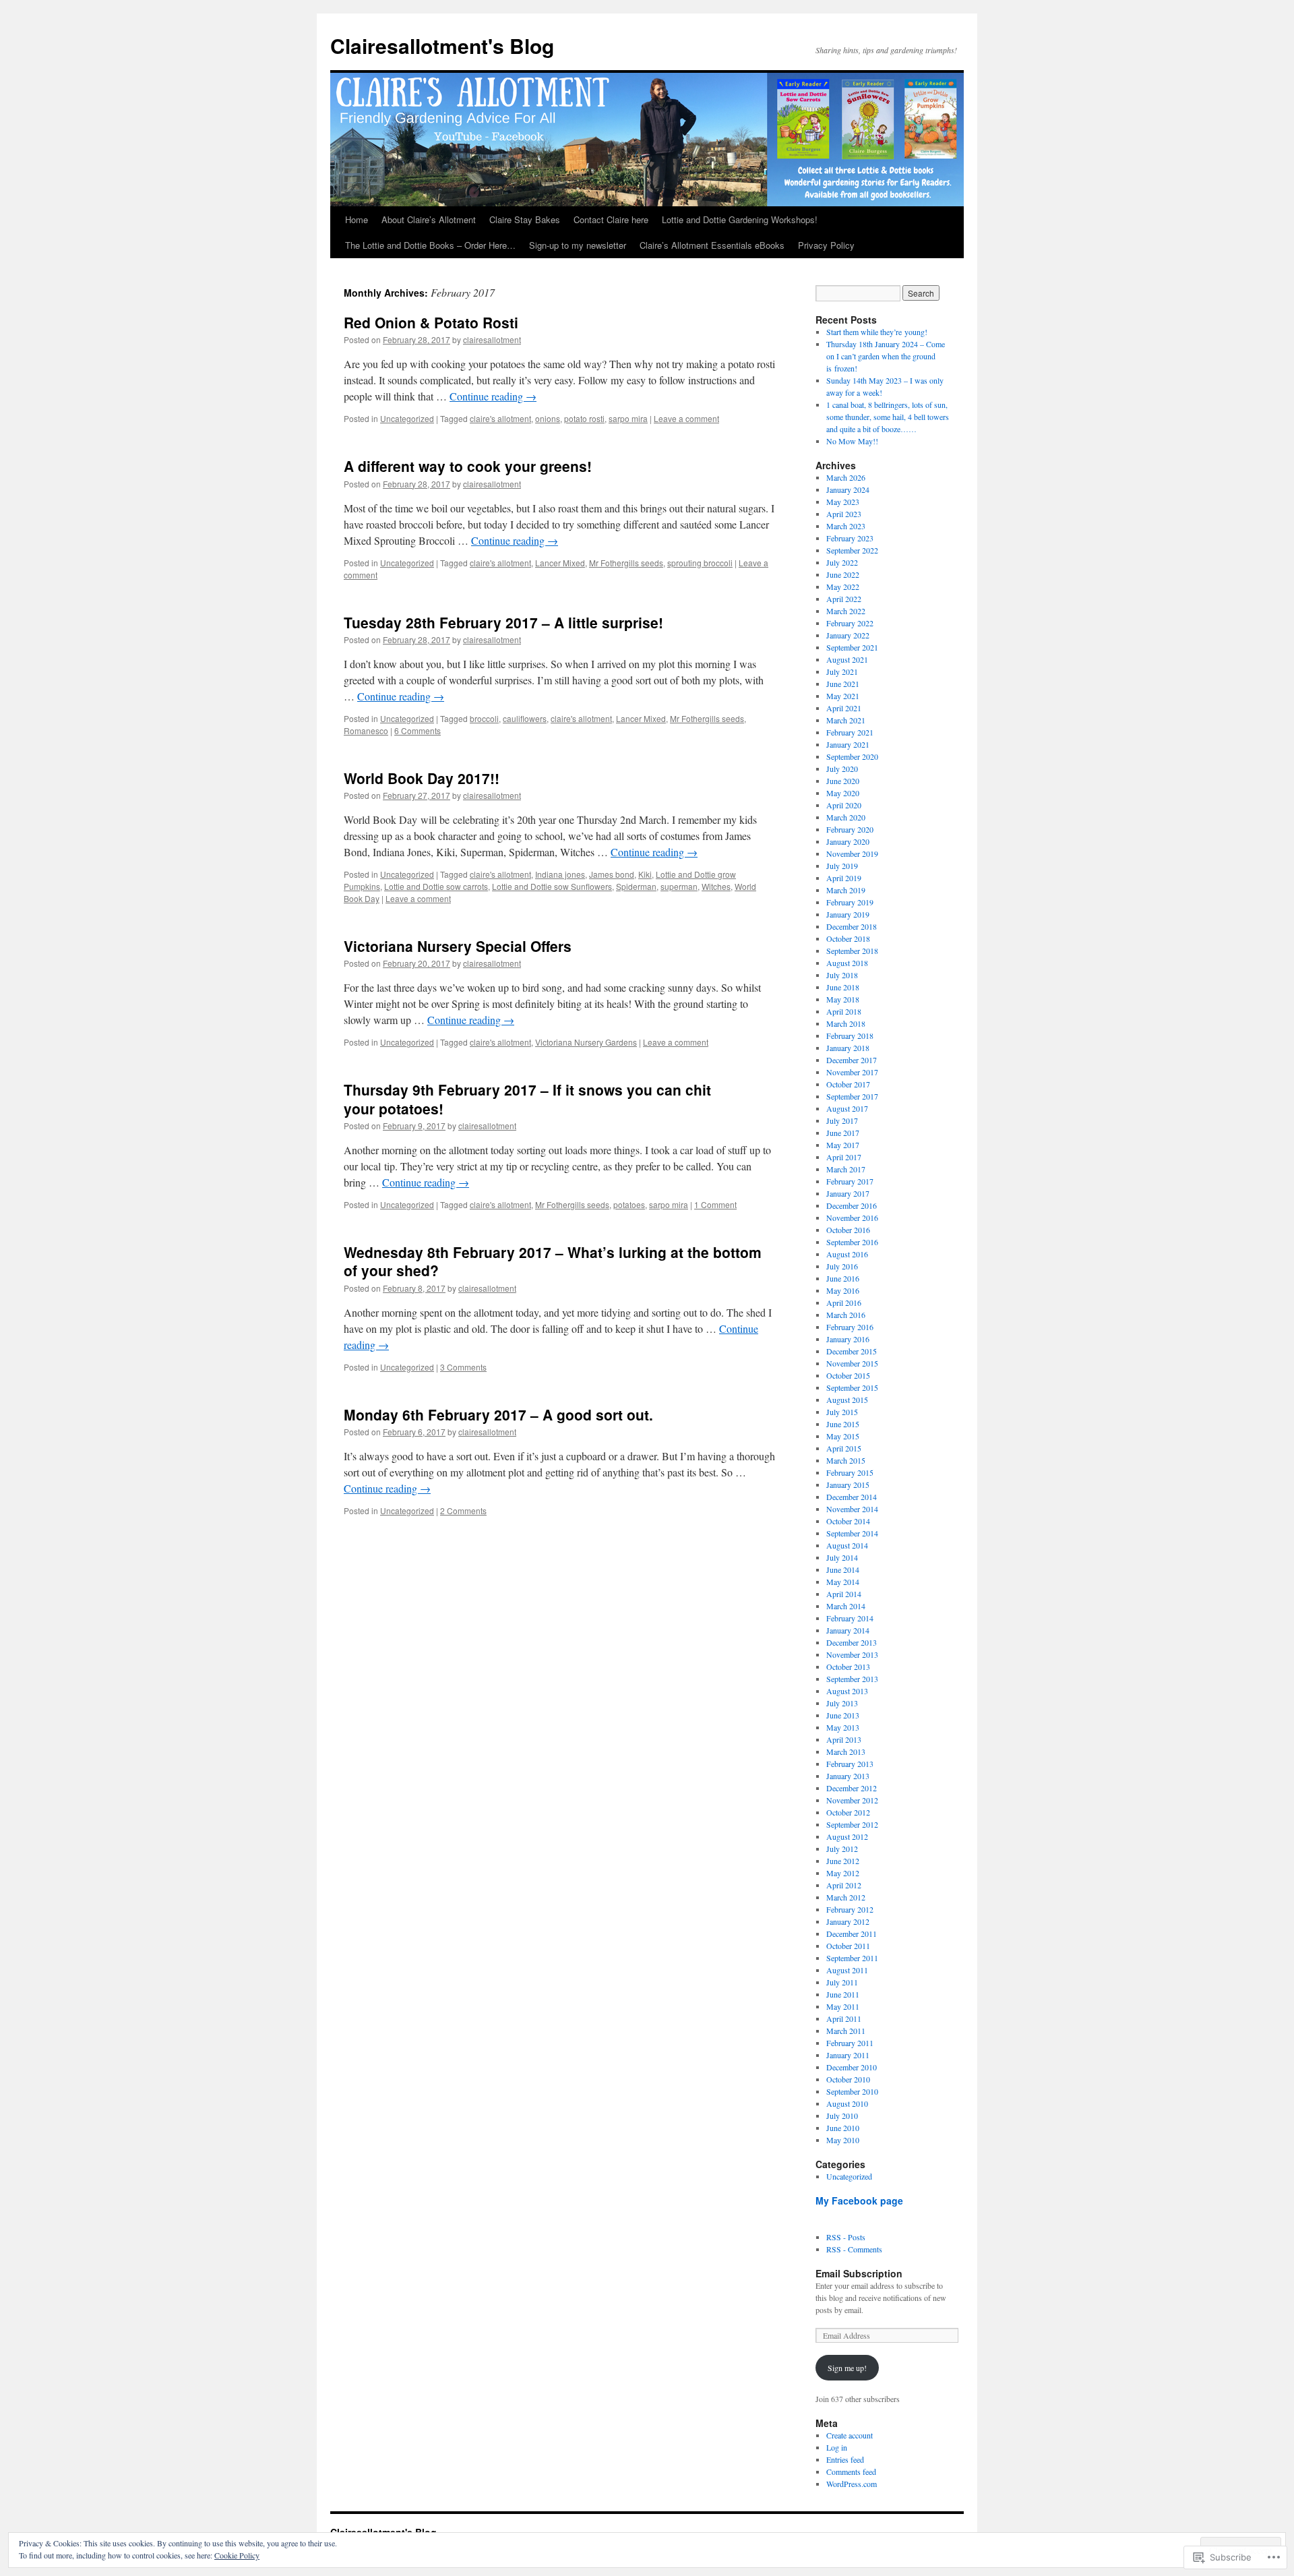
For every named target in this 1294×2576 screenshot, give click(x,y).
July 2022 (842, 562)
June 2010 (843, 2128)
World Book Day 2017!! (422, 778)
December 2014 (852, 1497)
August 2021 (847, 659)
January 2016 (848, 1339)
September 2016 (852, 1242)
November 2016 (852, 1218)
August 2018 (847, 963)
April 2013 (844, 1739)
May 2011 (843, 2006)
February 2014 (850, 1618)
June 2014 (843, 1569)
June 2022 (843, 574)
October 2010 (848, 2079)
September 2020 (852, 756)
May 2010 (843, 2140)
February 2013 (850, 1764)
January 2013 (848, 1776)
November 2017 (852, 1072)
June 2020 (843, 781)
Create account (850, 2435)
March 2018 (846, 1023)
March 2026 (846, 477)
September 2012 (852, 1824)
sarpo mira (628, 418)
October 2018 (848, 938)
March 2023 (846, 526)
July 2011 (842, 1982)
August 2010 (847, 2103)
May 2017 (843, 1145)
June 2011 (843, 1994)
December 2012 (852, 1788)
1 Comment (715, 1204)
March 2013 (846, 1751)
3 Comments (463, 1367)
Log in (837, 2447)
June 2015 (843, 1424)
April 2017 (844, 1157)
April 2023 (844, 514)
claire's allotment (500, 418)
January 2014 (848, 1630)
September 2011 (852, 1958)
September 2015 (852, 1387)
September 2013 (852, 1679)
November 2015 (852, 1363)
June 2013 (843, 1715)
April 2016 (844, 1302)
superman (679, 886)
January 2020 (848, 841)
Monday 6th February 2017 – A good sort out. (498, 1414)
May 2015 (843, 1436)
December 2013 (852, 1642)
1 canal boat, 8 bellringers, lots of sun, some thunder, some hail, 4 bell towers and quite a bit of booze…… (888, 417)
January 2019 (848, 914)
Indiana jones (560, 874)
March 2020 (846, 817)
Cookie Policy (237, 2555)
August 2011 (847, 1970)
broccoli (484, 718)
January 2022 (848, 635)
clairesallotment (492, 339)
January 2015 (848, 1485)
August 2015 (847, 1400)
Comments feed (851, 2472)
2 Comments (463, 1510)
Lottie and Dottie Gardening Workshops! (740, 219)
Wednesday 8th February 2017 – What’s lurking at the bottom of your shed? (553, 1261)
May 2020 (843, 793)
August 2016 (847, 1254)
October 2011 (848, 1946)
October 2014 (848, 1521)
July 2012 (842, 1849)
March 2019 (846, 890)
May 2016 (843, 1290)
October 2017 (848, 1084)
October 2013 (848, 1667)
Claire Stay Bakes (525, 219)
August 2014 (847, 1545)
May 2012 (843, 1873)
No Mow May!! (852, 441)
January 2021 (848, 744)
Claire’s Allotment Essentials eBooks (712, 245)
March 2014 (846, 1606)
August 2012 (847, 1836)
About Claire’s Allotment (429, 219)
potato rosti (584, 418)
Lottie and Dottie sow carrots (436, 886)
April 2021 (844, 708)
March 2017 (846, 1169)
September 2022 (852, 550)
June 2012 (843, 1861)
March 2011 (846, 2031)
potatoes (629, 1204)
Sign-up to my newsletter (578, 245)
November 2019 (852, 853)
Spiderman (636, 886)
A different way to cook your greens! (468, 466)
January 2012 (848, 1921)
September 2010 (852, 2091)
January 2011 (848, 2055)
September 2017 (852, 1096)
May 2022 (843, 587)
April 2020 (844, 805)
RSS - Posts (846, 2237)
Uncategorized (407, 418)
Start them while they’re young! (877, 332)
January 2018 (848, 1048)
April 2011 (844, 2018)
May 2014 (843, 1582)
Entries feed (845, 2459)
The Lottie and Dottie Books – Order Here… (430, 245)
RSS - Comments (854, 2249)
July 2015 (842, 1412)
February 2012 (850, 1909)
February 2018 (850, 1036)
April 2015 (844, 1448)
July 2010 (842, 2116)
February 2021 (850, 732)
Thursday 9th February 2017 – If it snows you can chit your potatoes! (527, 1099)
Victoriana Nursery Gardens (586, 1042)
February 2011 (850, 2043)
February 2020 (850, 829)
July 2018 (842, 975)
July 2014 (842, 1557)
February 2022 (850, 623)
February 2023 (850, 538)
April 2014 (844, 1594)
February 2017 (850, 1181)
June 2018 (843, 987)
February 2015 (850, 1472)
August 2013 (847, 1691)
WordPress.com (852, 2484)
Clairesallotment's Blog (442, 46)
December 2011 (852, 1934)
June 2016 (843, 1278)
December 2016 (852, 1205)
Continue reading (493, 396)
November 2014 (852, 1509)
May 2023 (843, 502)
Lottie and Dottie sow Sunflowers (552, 886)
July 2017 (842, 1120)
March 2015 (846, 1460)
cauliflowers (525, 718)
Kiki (645, 874)
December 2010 (852, 2067)
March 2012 (846, 1897)
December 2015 (852, 1351)
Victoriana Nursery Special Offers (458, 946)
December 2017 (852, 1060)
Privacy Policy (826, 245)
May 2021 (843, 696)
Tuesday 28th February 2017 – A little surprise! (503, 622)
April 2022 (844, 599)
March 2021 (846, 720)
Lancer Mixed (560, 563)
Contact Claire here (611, 219)
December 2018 (852, 926)
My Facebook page (859, 2200)
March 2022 (846, 611)
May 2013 (843, 1727)
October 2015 (848, 1375)
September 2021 (852, 647)
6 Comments (418, 730)
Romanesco (366, 730)
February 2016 (850, 1327)
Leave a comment (686, 418)
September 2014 (852, 1533)
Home (357, 219)
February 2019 (850, 902)
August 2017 (847, 1108)
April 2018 (844, 1011)
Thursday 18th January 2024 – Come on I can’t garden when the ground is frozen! (886, 356)
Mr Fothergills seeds (626, 563)
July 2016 (842, 1266)
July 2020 (842, 769)
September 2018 (852, 951)
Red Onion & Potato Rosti (431, 322)
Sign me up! (847, 2368)
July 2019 (842, 866)
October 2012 (848, 1812)
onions (548, 418)
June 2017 (843, 1133)
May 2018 (843, 999)
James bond (612, 874)
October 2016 (848, 1230)
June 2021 (843, 684)
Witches (716, 886)
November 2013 (852, 1654)
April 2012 (844, 1885)
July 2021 (842, 671)
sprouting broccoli (700, 563)
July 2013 (842, 1703)
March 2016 (846, 1315)
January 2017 (848, 1193)
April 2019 (844, 878)
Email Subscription (859, 2273)
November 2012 (852, 1800)
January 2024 (848, 489)
